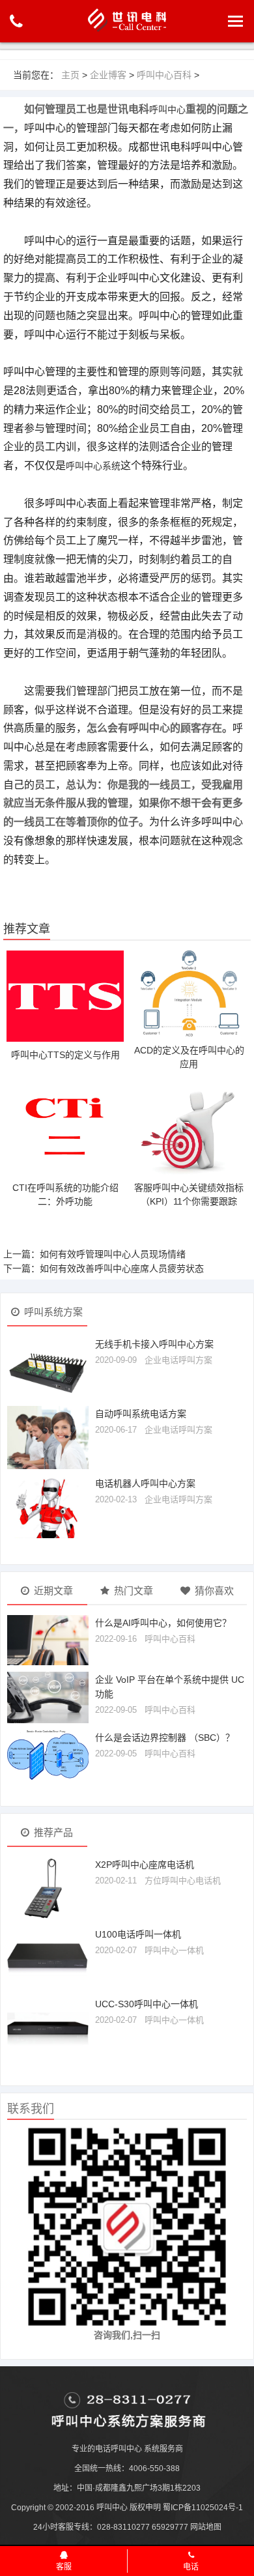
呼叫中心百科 (164, 75)
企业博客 (108, 75)
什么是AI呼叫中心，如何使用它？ (163, 1623)
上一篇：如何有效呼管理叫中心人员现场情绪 (94, 1254)
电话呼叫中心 (119, 2449)
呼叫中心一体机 (174, 1950)
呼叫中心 (167, 109)
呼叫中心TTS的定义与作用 (65, 1055)
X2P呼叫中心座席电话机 (145, 1865)
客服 (64, 2567)
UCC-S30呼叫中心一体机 (147, 2004)
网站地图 (206, 2527)
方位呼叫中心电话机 (183, 1881)
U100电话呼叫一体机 (138, 1934)
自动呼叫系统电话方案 (141, 1414)
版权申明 (145, 2508)
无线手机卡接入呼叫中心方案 (154, 1344)
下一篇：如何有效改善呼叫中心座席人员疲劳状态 (104, 1268)
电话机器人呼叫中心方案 (145, 1483)
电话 (191, 2567)
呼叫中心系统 (93, 466)
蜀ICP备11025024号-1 (203, 2508)
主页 (70, 75)
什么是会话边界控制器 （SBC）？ (165, 1738)
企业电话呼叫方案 (178, 1360)
